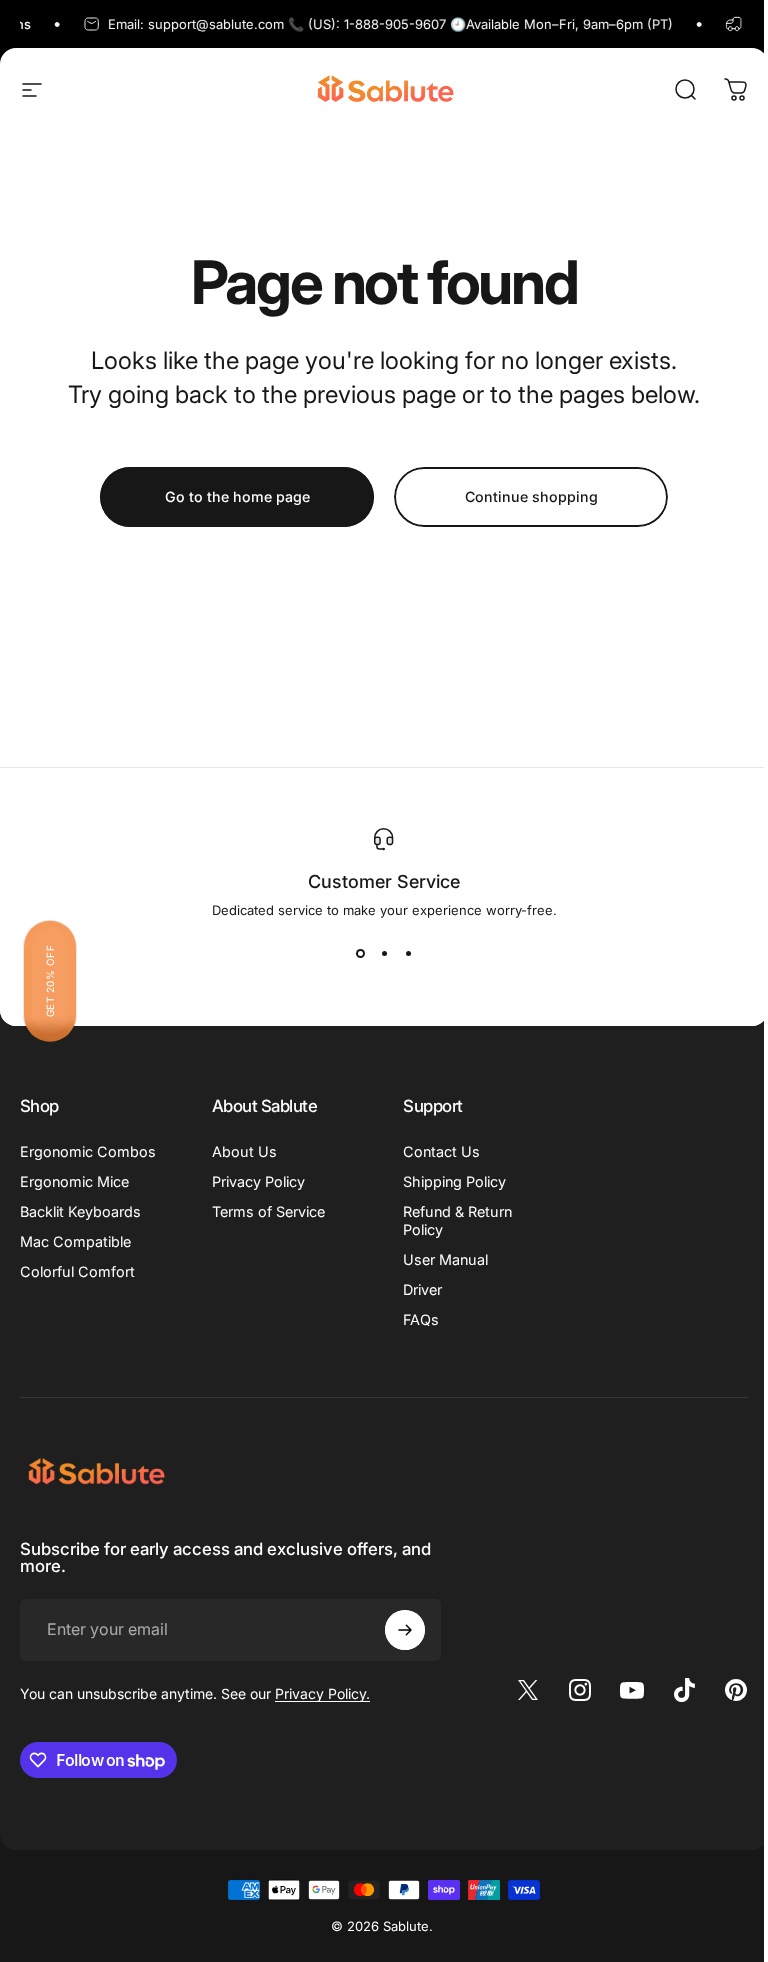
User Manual (445, 1259)
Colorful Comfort (77, 1271)
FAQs (421, 1319)
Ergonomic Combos (88, 1151)
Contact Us (441, 1151)
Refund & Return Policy (457, 1220)
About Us (244, 1151)
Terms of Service (268, 1211)
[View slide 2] (384, 954)
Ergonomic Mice (74, 1181)
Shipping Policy (454, 1181)
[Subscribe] (405, 1630)
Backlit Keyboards (80, 1211)
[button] (50, 981)
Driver (422, 1289)
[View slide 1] (360, 954)
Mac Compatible (75, 1241)
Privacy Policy (258, 1181)
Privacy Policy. (322, 1693)
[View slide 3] (408, 954)
